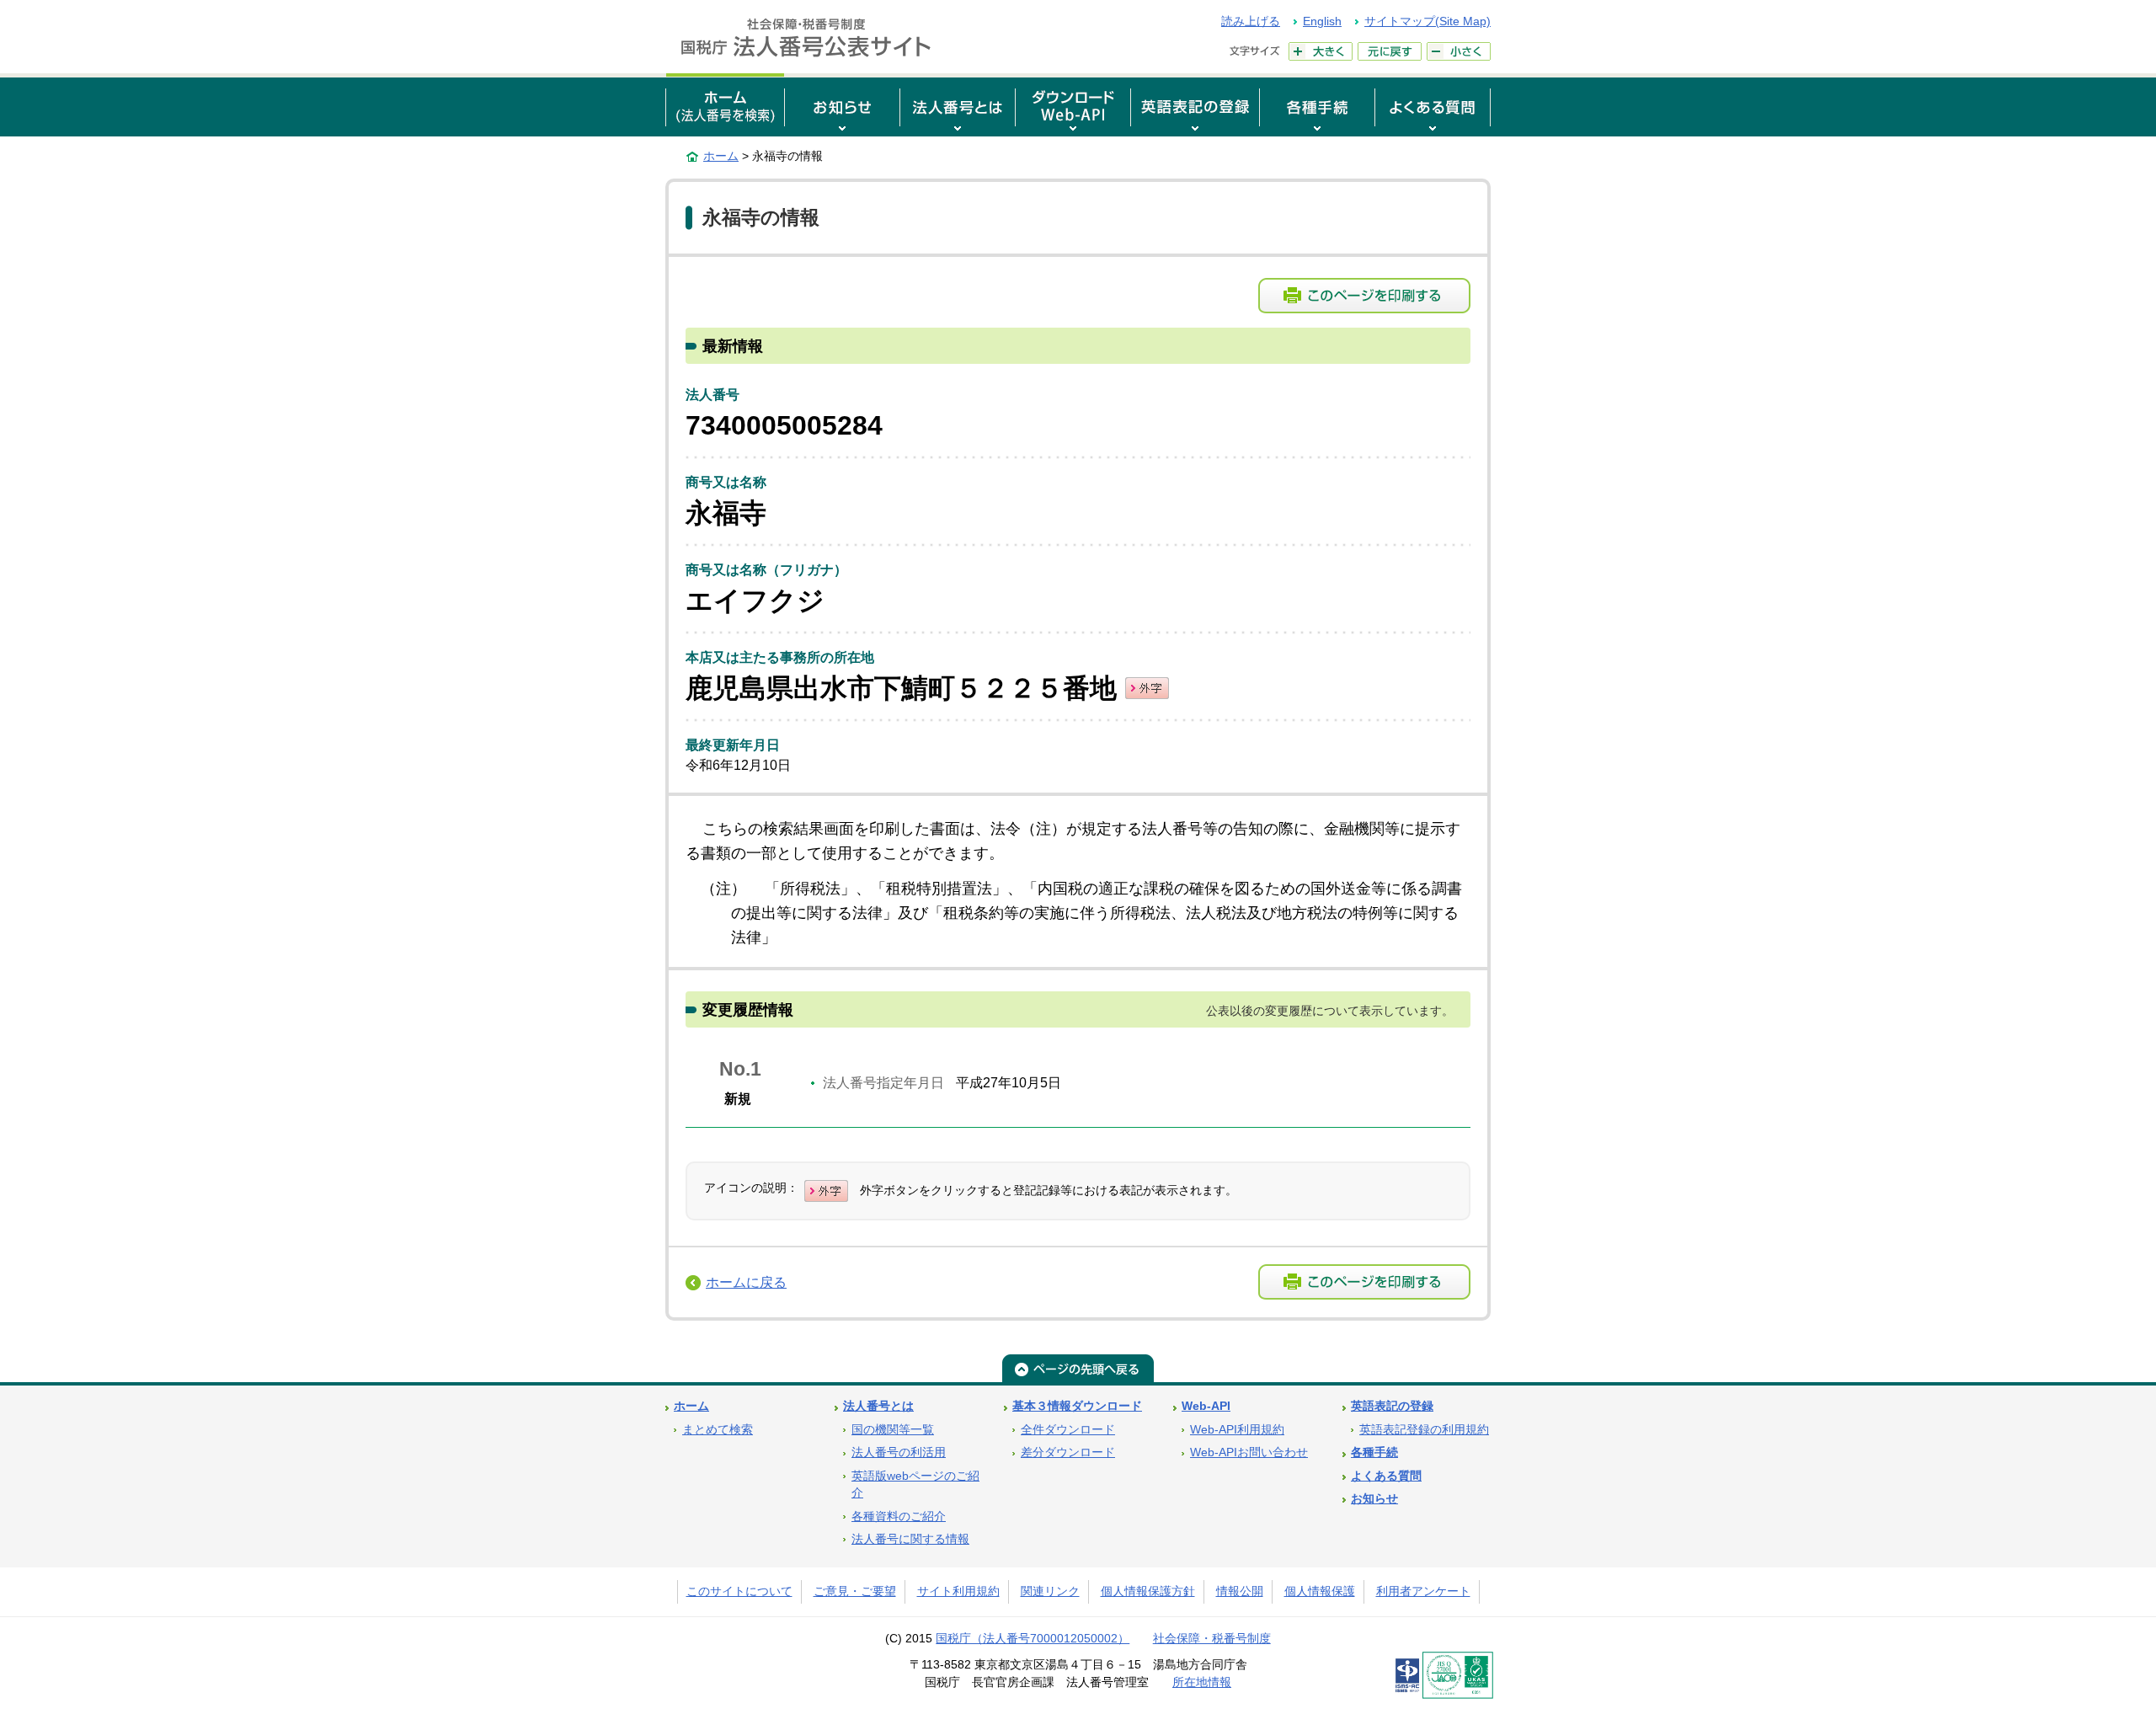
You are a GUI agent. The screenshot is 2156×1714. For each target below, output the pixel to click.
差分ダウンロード (1068, 1452)
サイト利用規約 (958, 1591)
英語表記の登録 (1392, 1406)
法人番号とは (878, 1406)
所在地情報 (1202, 1682)
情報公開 (1240, 1591)
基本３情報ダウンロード (1077, 1406)
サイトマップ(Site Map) (1428, 21)
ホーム (721, 156)
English (1322, 21)
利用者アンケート (1423, 1591)
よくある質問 (1386, 1476)
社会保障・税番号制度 (1212, 1639)
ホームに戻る (746, 1282)
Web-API (1206, 1406)
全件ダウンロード (1068, 1430)
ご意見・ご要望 (855, 1591)
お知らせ (1374, 1499)
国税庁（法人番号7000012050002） (1033, 1639)
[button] (842, 105)
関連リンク (1050, 1591)
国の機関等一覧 (893, 1430)
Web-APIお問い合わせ (1249, 1452)
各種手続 (1374, 1452)
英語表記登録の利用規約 (1424, 1430)
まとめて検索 (718, 1430)
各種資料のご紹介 (899, 1516)
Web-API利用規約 (1237, 1430)
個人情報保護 (1320, 1591)
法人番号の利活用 (899, 1452)
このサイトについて (739, 1591)
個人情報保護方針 (1148, 1591)
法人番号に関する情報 (910, 1539)
